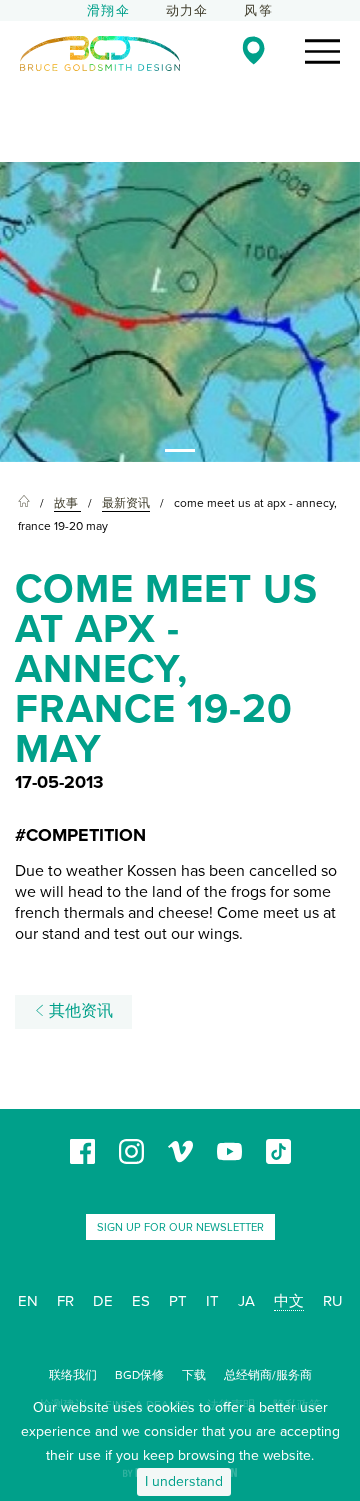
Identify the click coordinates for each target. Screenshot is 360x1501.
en (28, 1301)
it (212, 1301)
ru (333, 1301)
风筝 (258, 11)
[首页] (24, 503)
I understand (184, 1481)
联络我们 (73, 1375)
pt (178, 1301)
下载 (194, 1375)
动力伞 (187, 11)
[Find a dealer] (253, 50)
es (141, 1301)
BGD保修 (139, 1375)
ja (246, 1301)
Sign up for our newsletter (180, 1227)
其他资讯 (79, 1011)
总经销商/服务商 (268, 1375)
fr (65, 1301)
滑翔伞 (108, 11)
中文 (289, 1301)
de (103, 1301)
